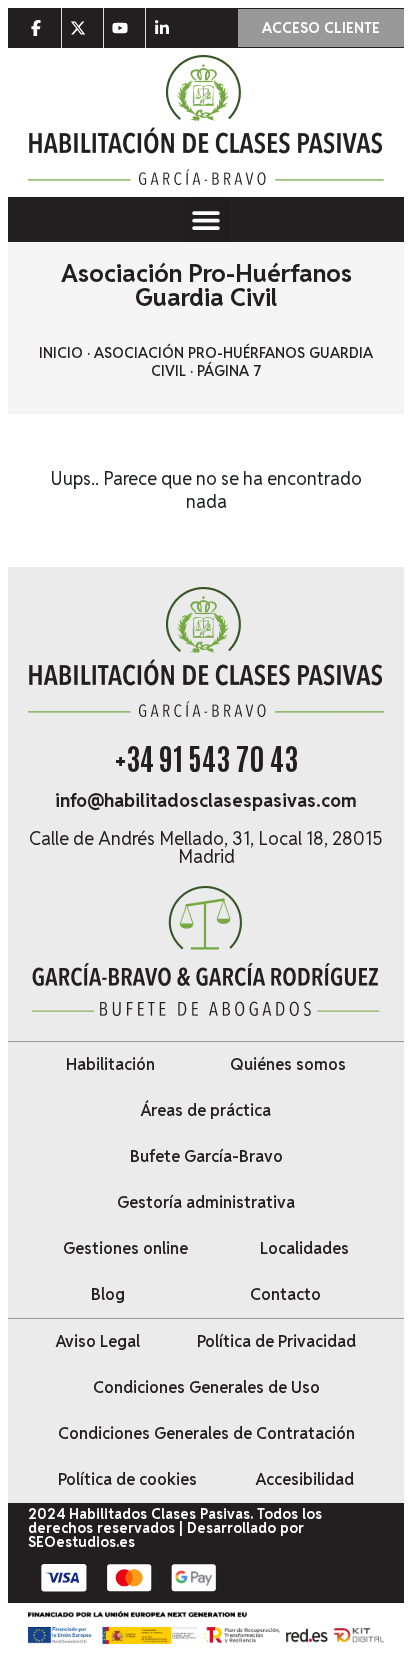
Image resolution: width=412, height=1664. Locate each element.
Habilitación (110, 1064)
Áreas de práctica (206, 1110)
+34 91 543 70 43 (206, 756)
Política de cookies (127, 1479)
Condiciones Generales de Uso (206, 1387)
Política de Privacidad (276, 1341)
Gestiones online (125, 1248)
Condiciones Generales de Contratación (206, 1433)
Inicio (61, 353)
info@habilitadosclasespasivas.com (206, 800)
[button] (206, 219)
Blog (108, 1294)
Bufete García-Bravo (206, 1156)
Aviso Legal (98, 1341)
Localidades (304, 1248)
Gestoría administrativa (206, 1202)
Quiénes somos (288, 1064)
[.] (40, 28)
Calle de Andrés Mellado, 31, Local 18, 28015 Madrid (206, 847)
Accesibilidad (305, 1479)
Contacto (285, 1294)
